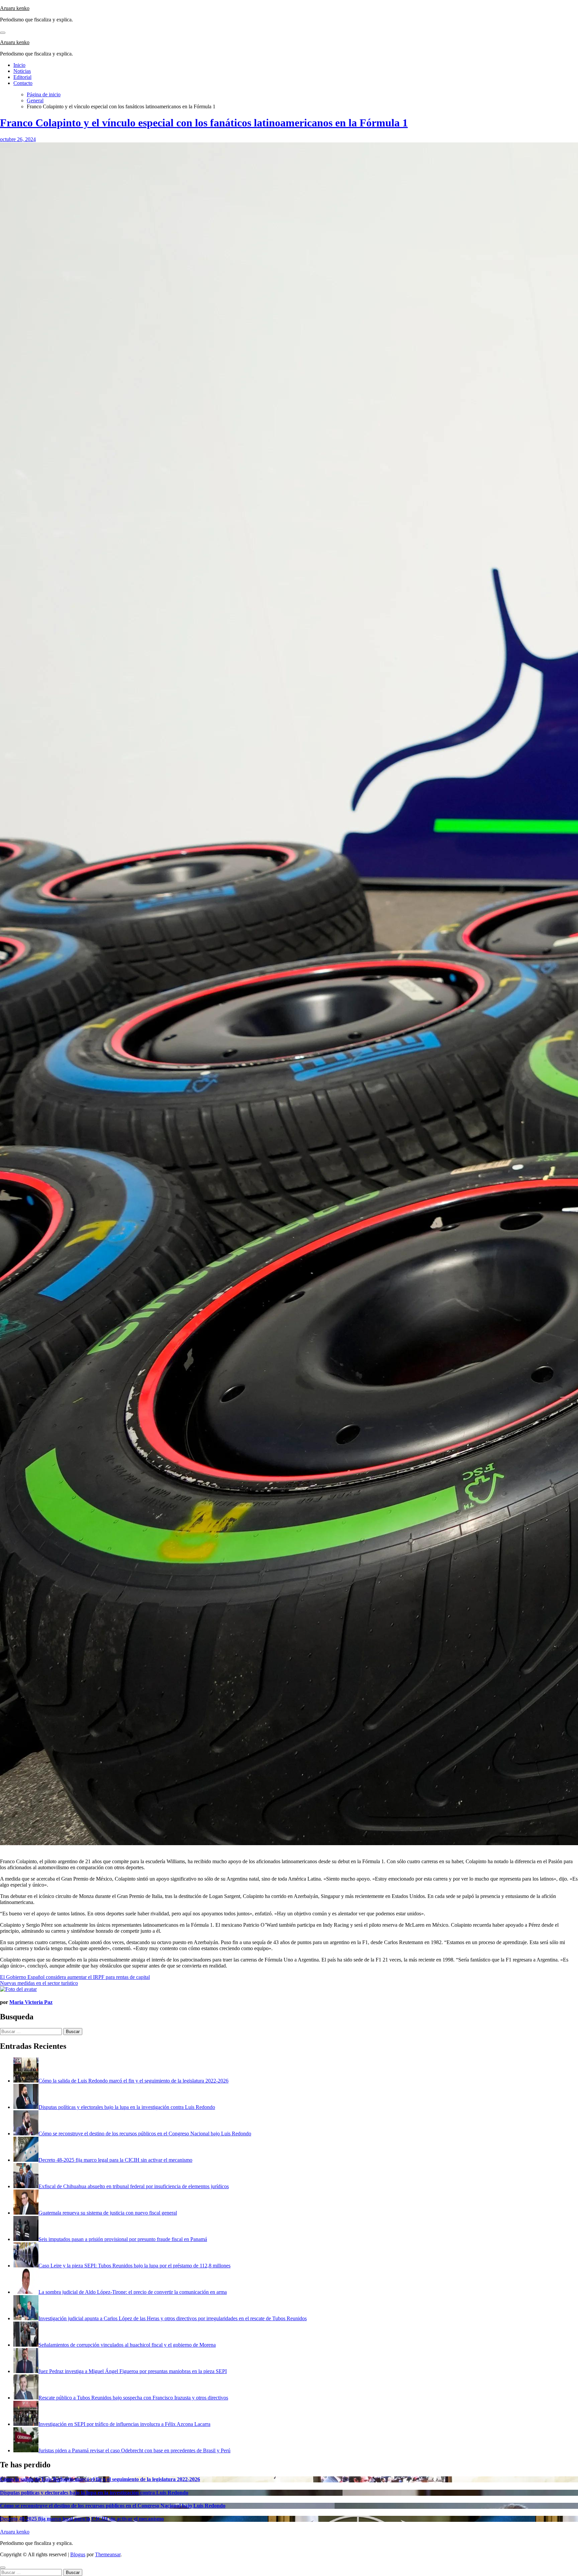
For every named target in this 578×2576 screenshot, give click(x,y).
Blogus (78, 2554)
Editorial (22, 77)
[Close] (3, 2568)
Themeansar (108, 2554)
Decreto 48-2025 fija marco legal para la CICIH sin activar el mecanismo (82, 2519)
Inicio (19, 65)
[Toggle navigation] (3, 33)
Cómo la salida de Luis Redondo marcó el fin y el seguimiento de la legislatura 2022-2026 (100, 2479)
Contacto (23, 83)
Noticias (22, 71)
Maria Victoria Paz (31, 2002)
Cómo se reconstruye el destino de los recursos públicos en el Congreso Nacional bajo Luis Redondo (113, 2506)
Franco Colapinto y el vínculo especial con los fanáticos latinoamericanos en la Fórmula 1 (204, 123)
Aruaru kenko (15, 8)
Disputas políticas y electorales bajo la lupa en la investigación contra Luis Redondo (94, 2493)
